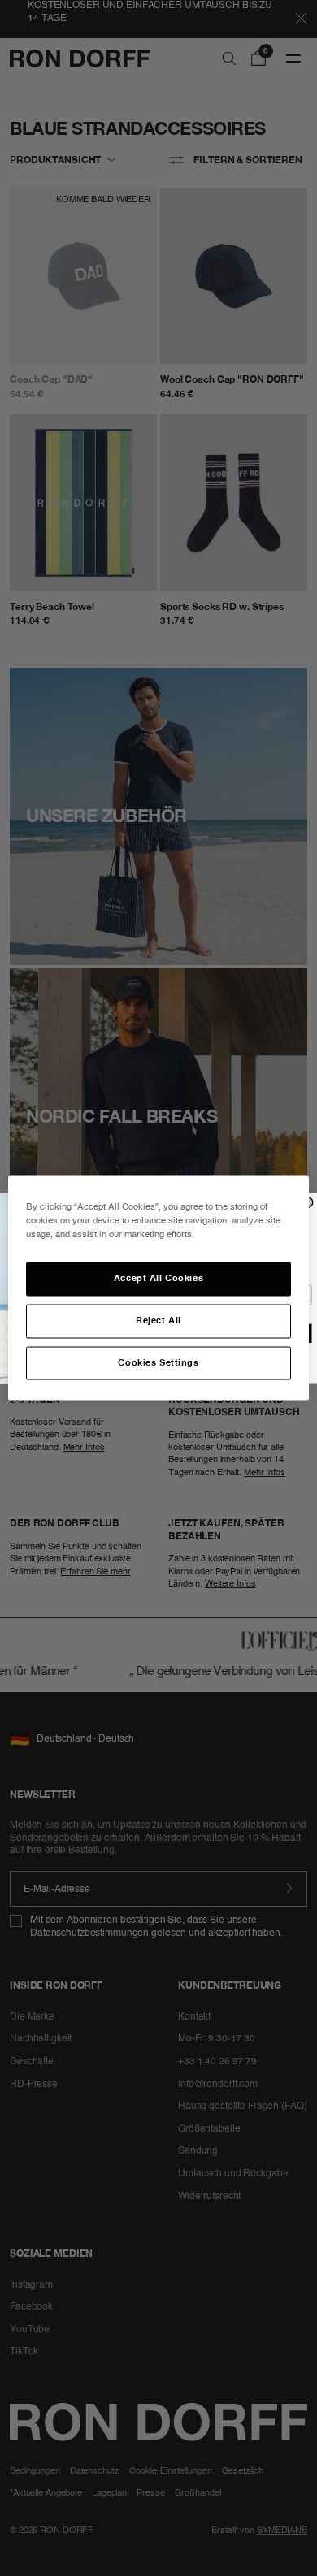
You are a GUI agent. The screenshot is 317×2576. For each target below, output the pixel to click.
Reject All (158, 1320)
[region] (159, 1288)
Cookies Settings (158, 1362)
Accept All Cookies (158, 1278)
